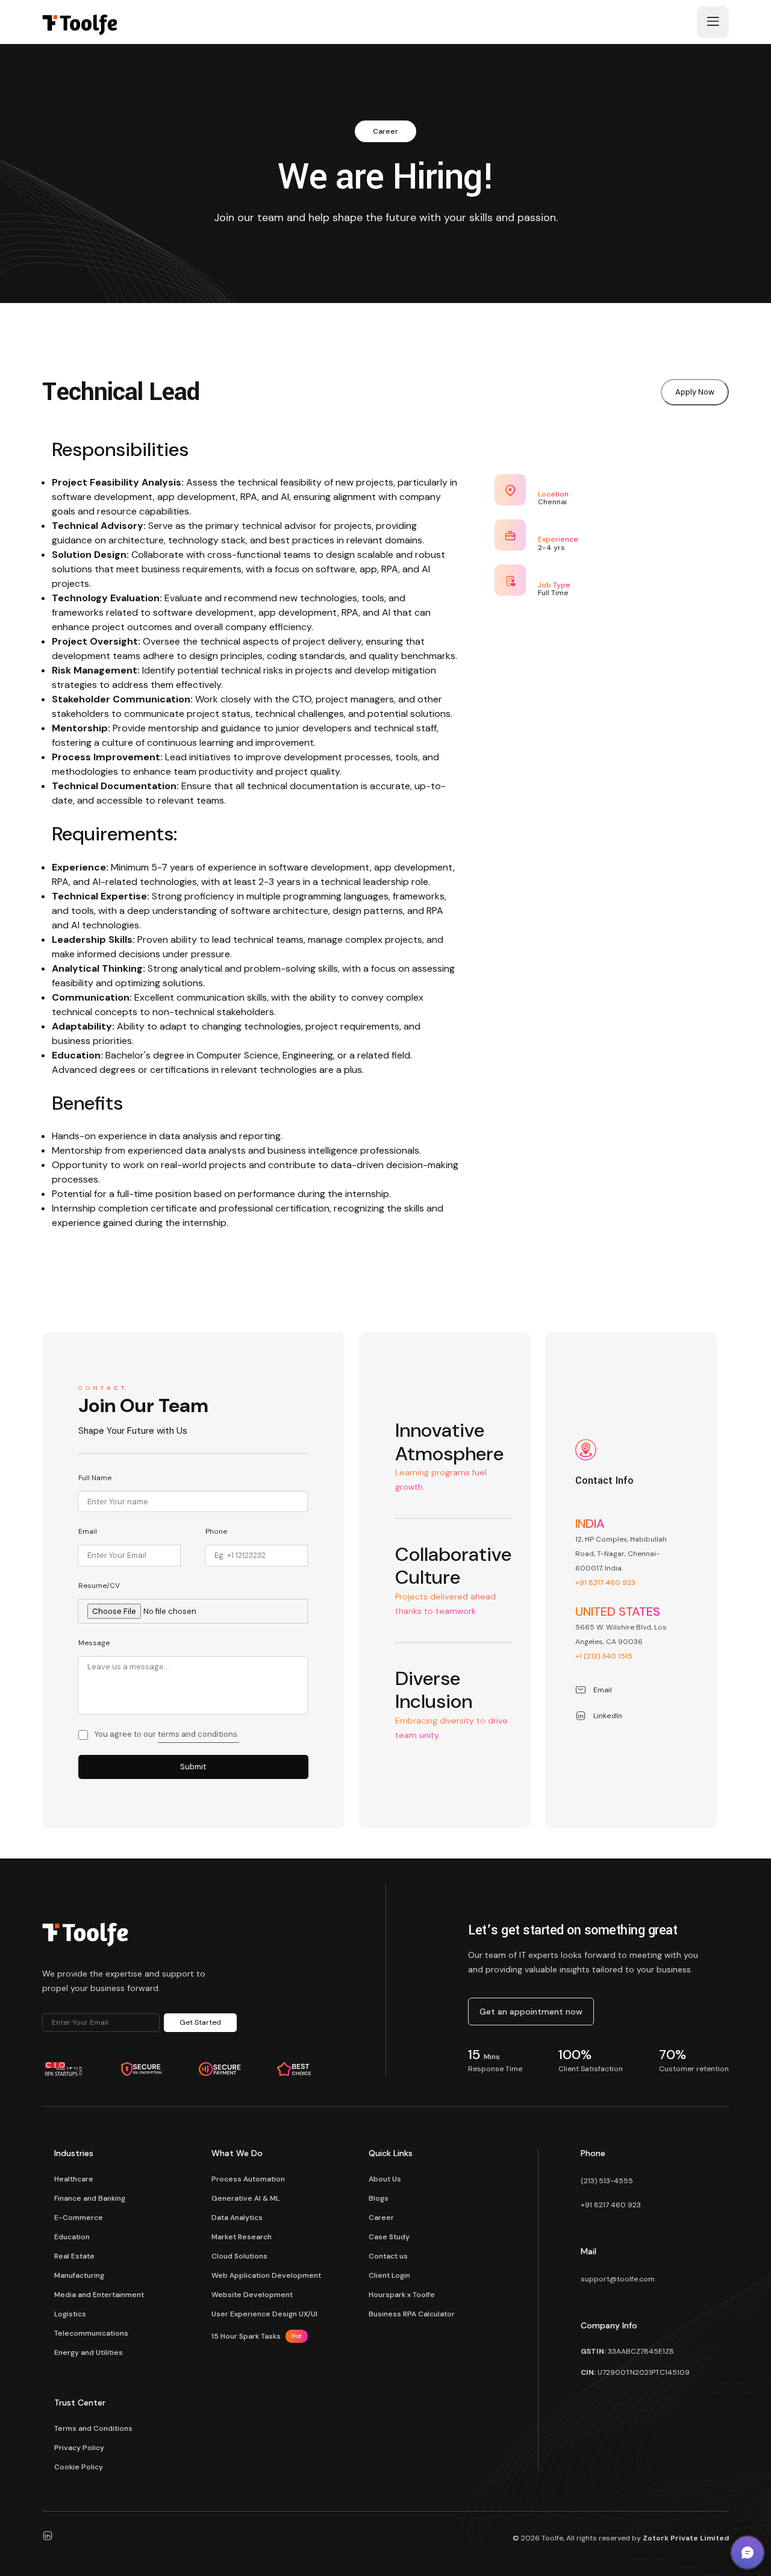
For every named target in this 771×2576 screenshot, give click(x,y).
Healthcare (74, 2179)
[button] (748, 2553)
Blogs (379, 2198)
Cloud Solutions (239, 2256)
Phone (216, 1531)
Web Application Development (266, 2275)
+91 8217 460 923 (605, 1583)
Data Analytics (237, 2218)
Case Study (389, 2237)
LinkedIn (608, 1716)
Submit (193, 1767)
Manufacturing (79, 2275)
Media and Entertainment (99, 2295)
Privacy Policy (79, 2448)
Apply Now (695, 392)
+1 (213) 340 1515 (604, 1656)
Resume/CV (99, 1586)
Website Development (252, 2295)
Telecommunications (91, 2333)
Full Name (95, 1478)
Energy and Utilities (89, 2352)
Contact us (388, 2256)
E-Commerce (79, 2218)
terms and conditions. (198, 1734)
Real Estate (74, 2256)
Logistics (70, 2314)
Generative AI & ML (245, 2198)
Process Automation (248, 2179)
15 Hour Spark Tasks (257, 2336)
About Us (385, 2179)
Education (72, 2237)
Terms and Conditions (93, 2428)
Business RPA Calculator (412, 2314)
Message (94, 1643)
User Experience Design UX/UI (264, 2314)
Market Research (242, 2237)
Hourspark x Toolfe (402, 2295)
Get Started (200, 2022)
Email (88, 1531)
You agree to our (167, 1734)
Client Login (389, 2275)
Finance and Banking (90, 2198)
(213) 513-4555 (607, 2181)
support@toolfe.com (618, 2279)
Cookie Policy (79, 2467)
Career (381, 2218)
